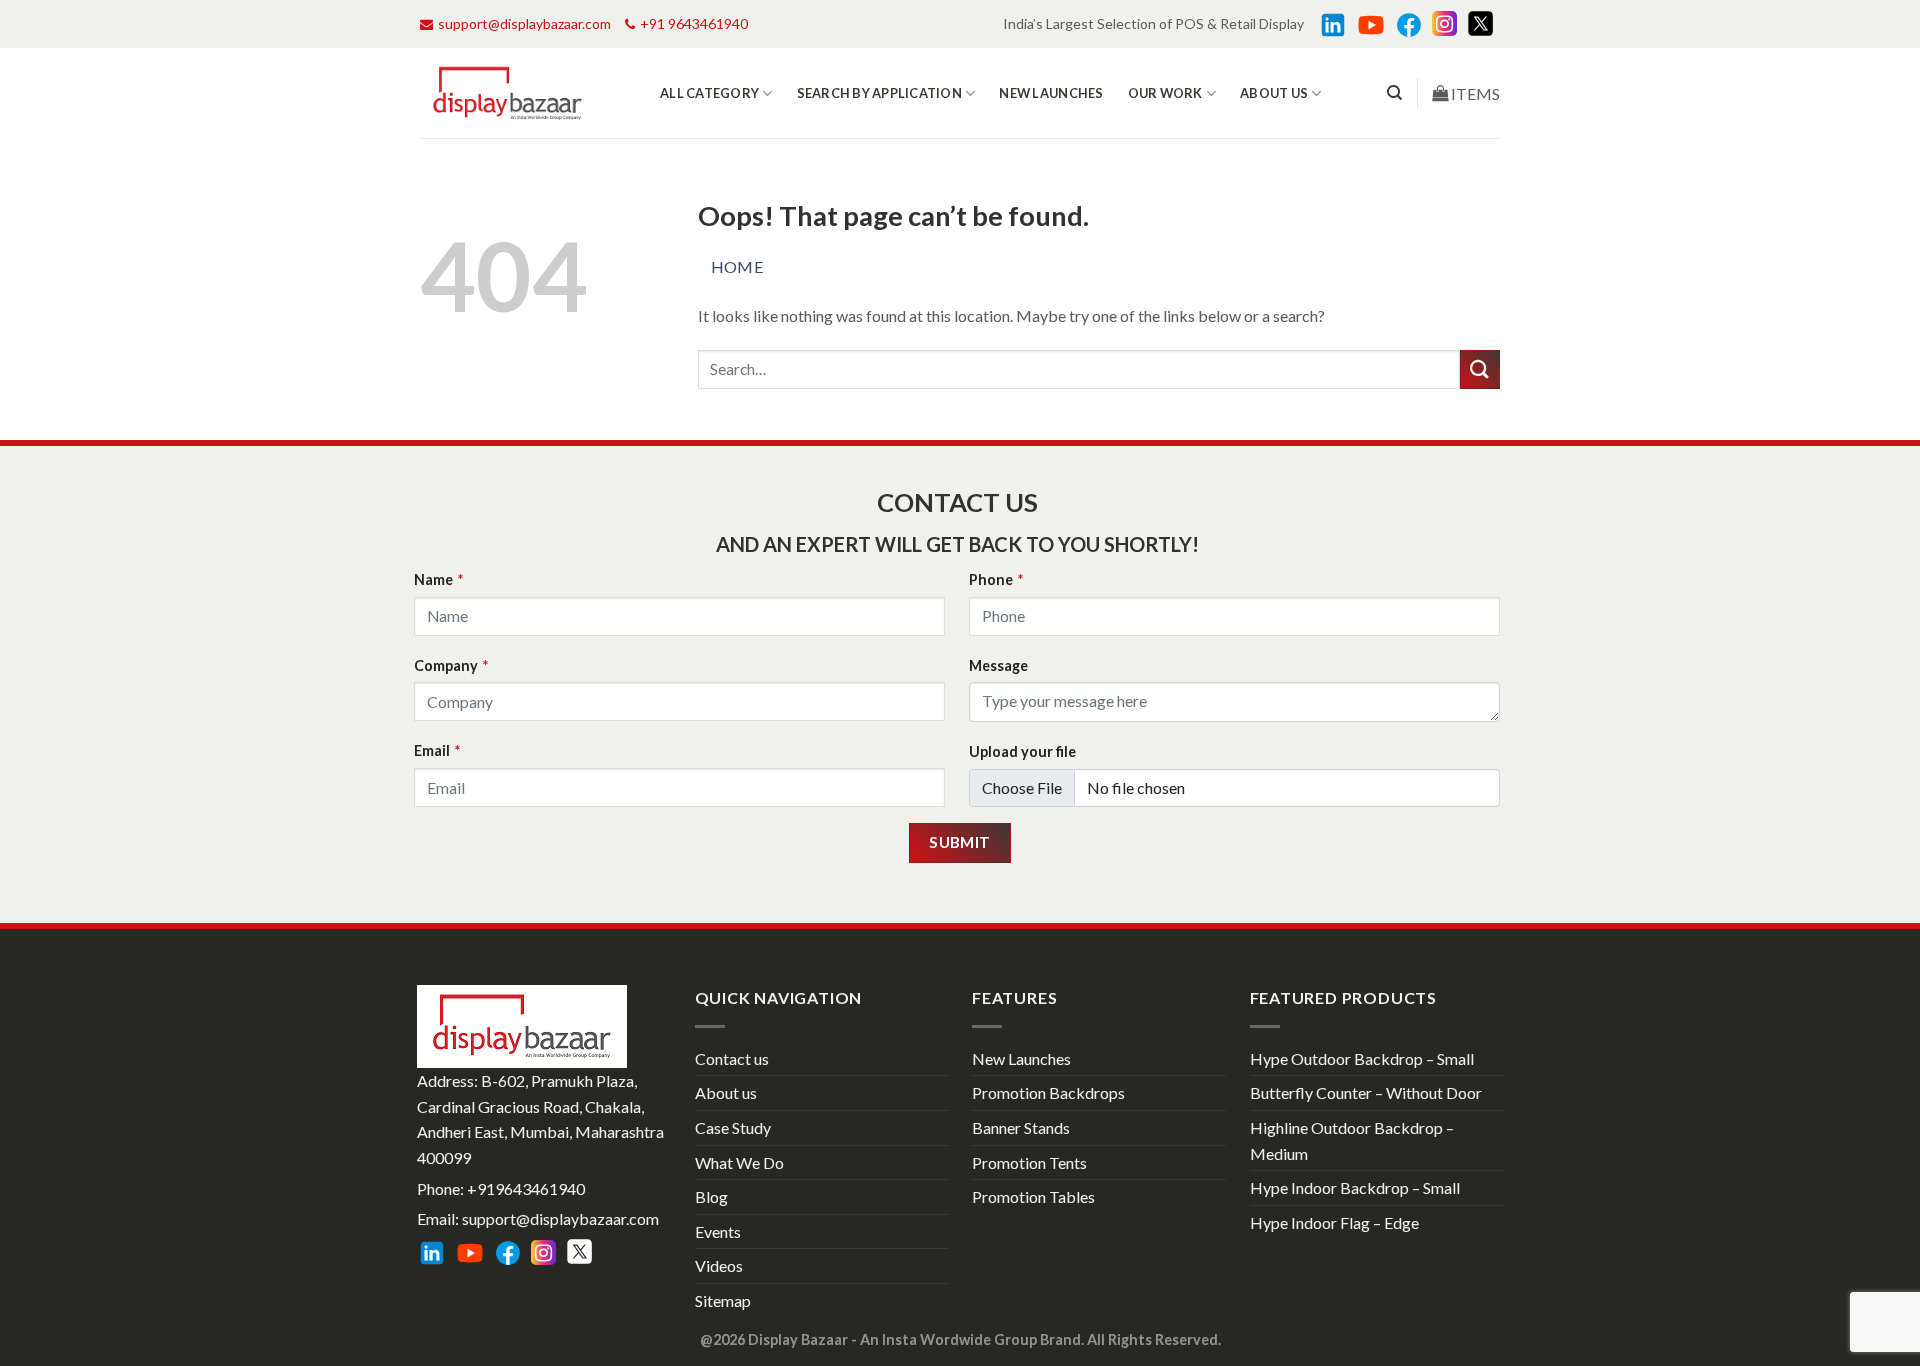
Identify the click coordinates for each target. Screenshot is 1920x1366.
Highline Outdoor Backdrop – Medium (1352, 1140)
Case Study (733, 1127)
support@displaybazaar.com (524, 23)
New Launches (1051, 93)
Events (718, 1231)
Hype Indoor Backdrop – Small (1355, 1187)
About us (1274, 93)
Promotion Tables (1033, 1196)
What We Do (739, 1162)
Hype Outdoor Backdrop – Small (1362, 1058)
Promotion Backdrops (1048, 1092)
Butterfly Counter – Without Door (1366, 1092)
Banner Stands (1021, 1127)
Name (438, 579)
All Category (709, 93)
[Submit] (1480, 369)
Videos (719, 1265)
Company (451, 665)
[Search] (1394, 93)
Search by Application (879, 93)
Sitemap (723, 1300)
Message (998, 665)
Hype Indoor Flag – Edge (1334, 1222)
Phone (996, 579)
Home (737, 266)
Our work (1165, 93)
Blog (711, 1196)
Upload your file (1022, 751)
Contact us (732, 1058)
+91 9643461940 (694, 23)
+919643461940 (526, 1188)
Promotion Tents (1029, 1162)
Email (437, 750)
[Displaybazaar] (507, 93)
